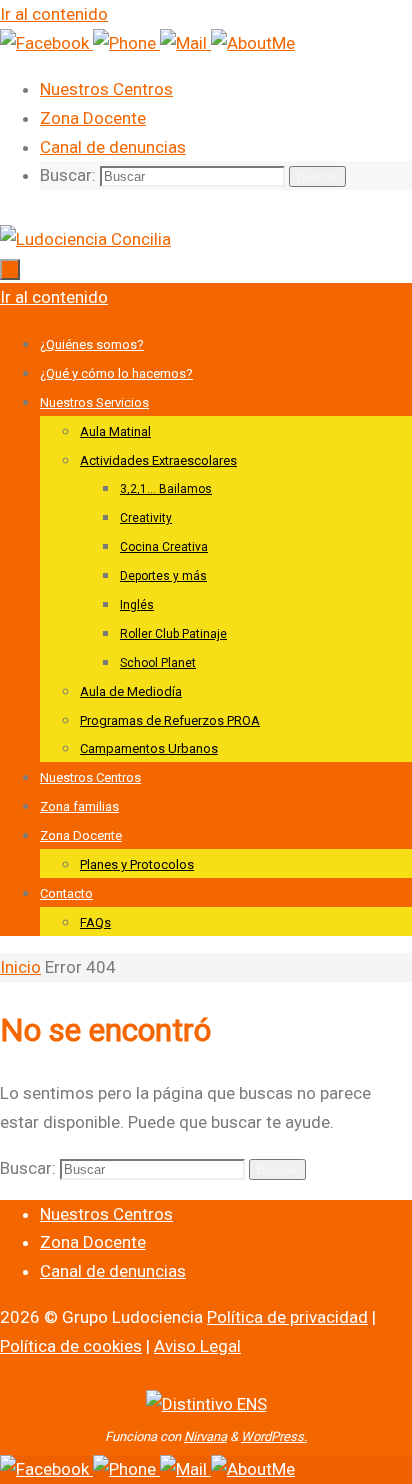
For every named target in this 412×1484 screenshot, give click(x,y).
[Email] (185, 43)
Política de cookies (71, 1346)
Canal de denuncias (113, 147)
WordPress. (274, 1436)
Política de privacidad (287, 1317)
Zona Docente (93, 118)
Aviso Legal (197, 1346)
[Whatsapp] (253, 43)
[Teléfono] (126, 43)
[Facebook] (46, 43)
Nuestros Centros (106, 89)
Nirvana (205, 1436)
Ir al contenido (54, 14)
